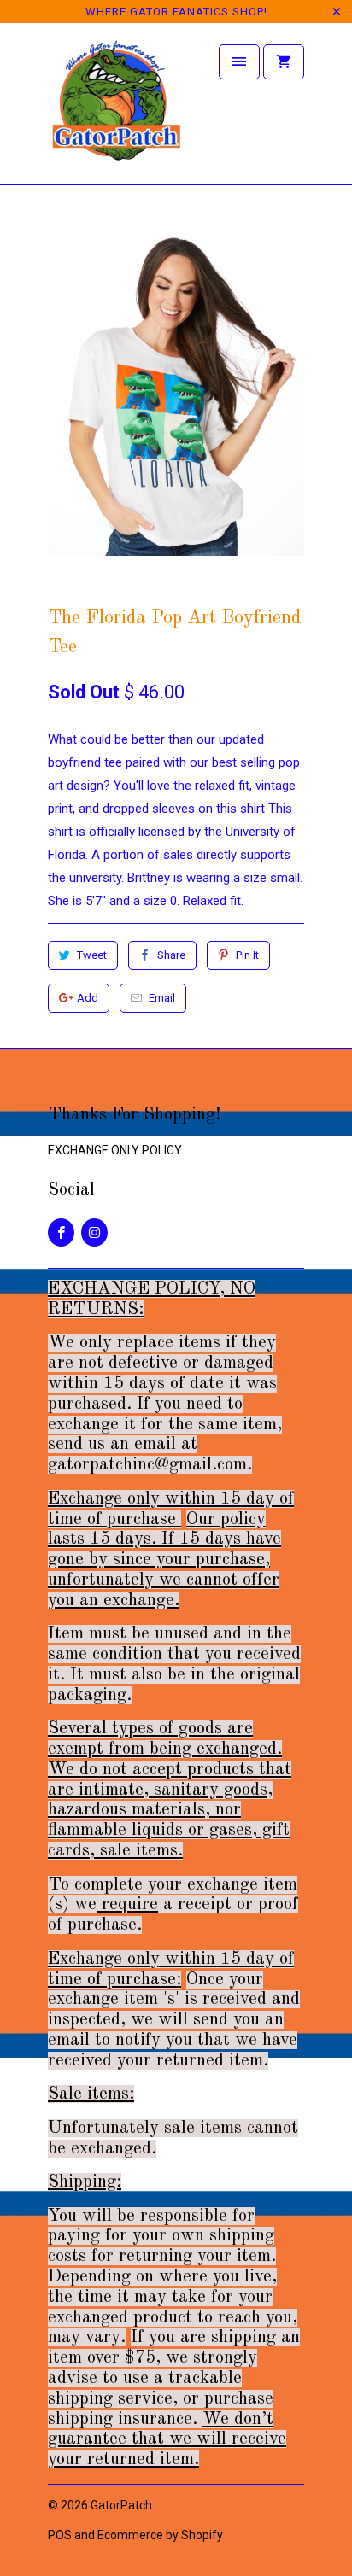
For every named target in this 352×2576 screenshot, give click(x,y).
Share (171, 955)
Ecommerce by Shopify (160, 2535)
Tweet (92, 955)
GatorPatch (121, 2505)
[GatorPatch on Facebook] (61, 1233)
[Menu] (239, 62)
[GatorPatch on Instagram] (94, 1233)
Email (162, 998)
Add (88, 998)
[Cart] (284, 62)
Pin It (247, 955)
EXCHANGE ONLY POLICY (115, 1150)
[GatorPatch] (116, 110)
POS (60, 2535)
